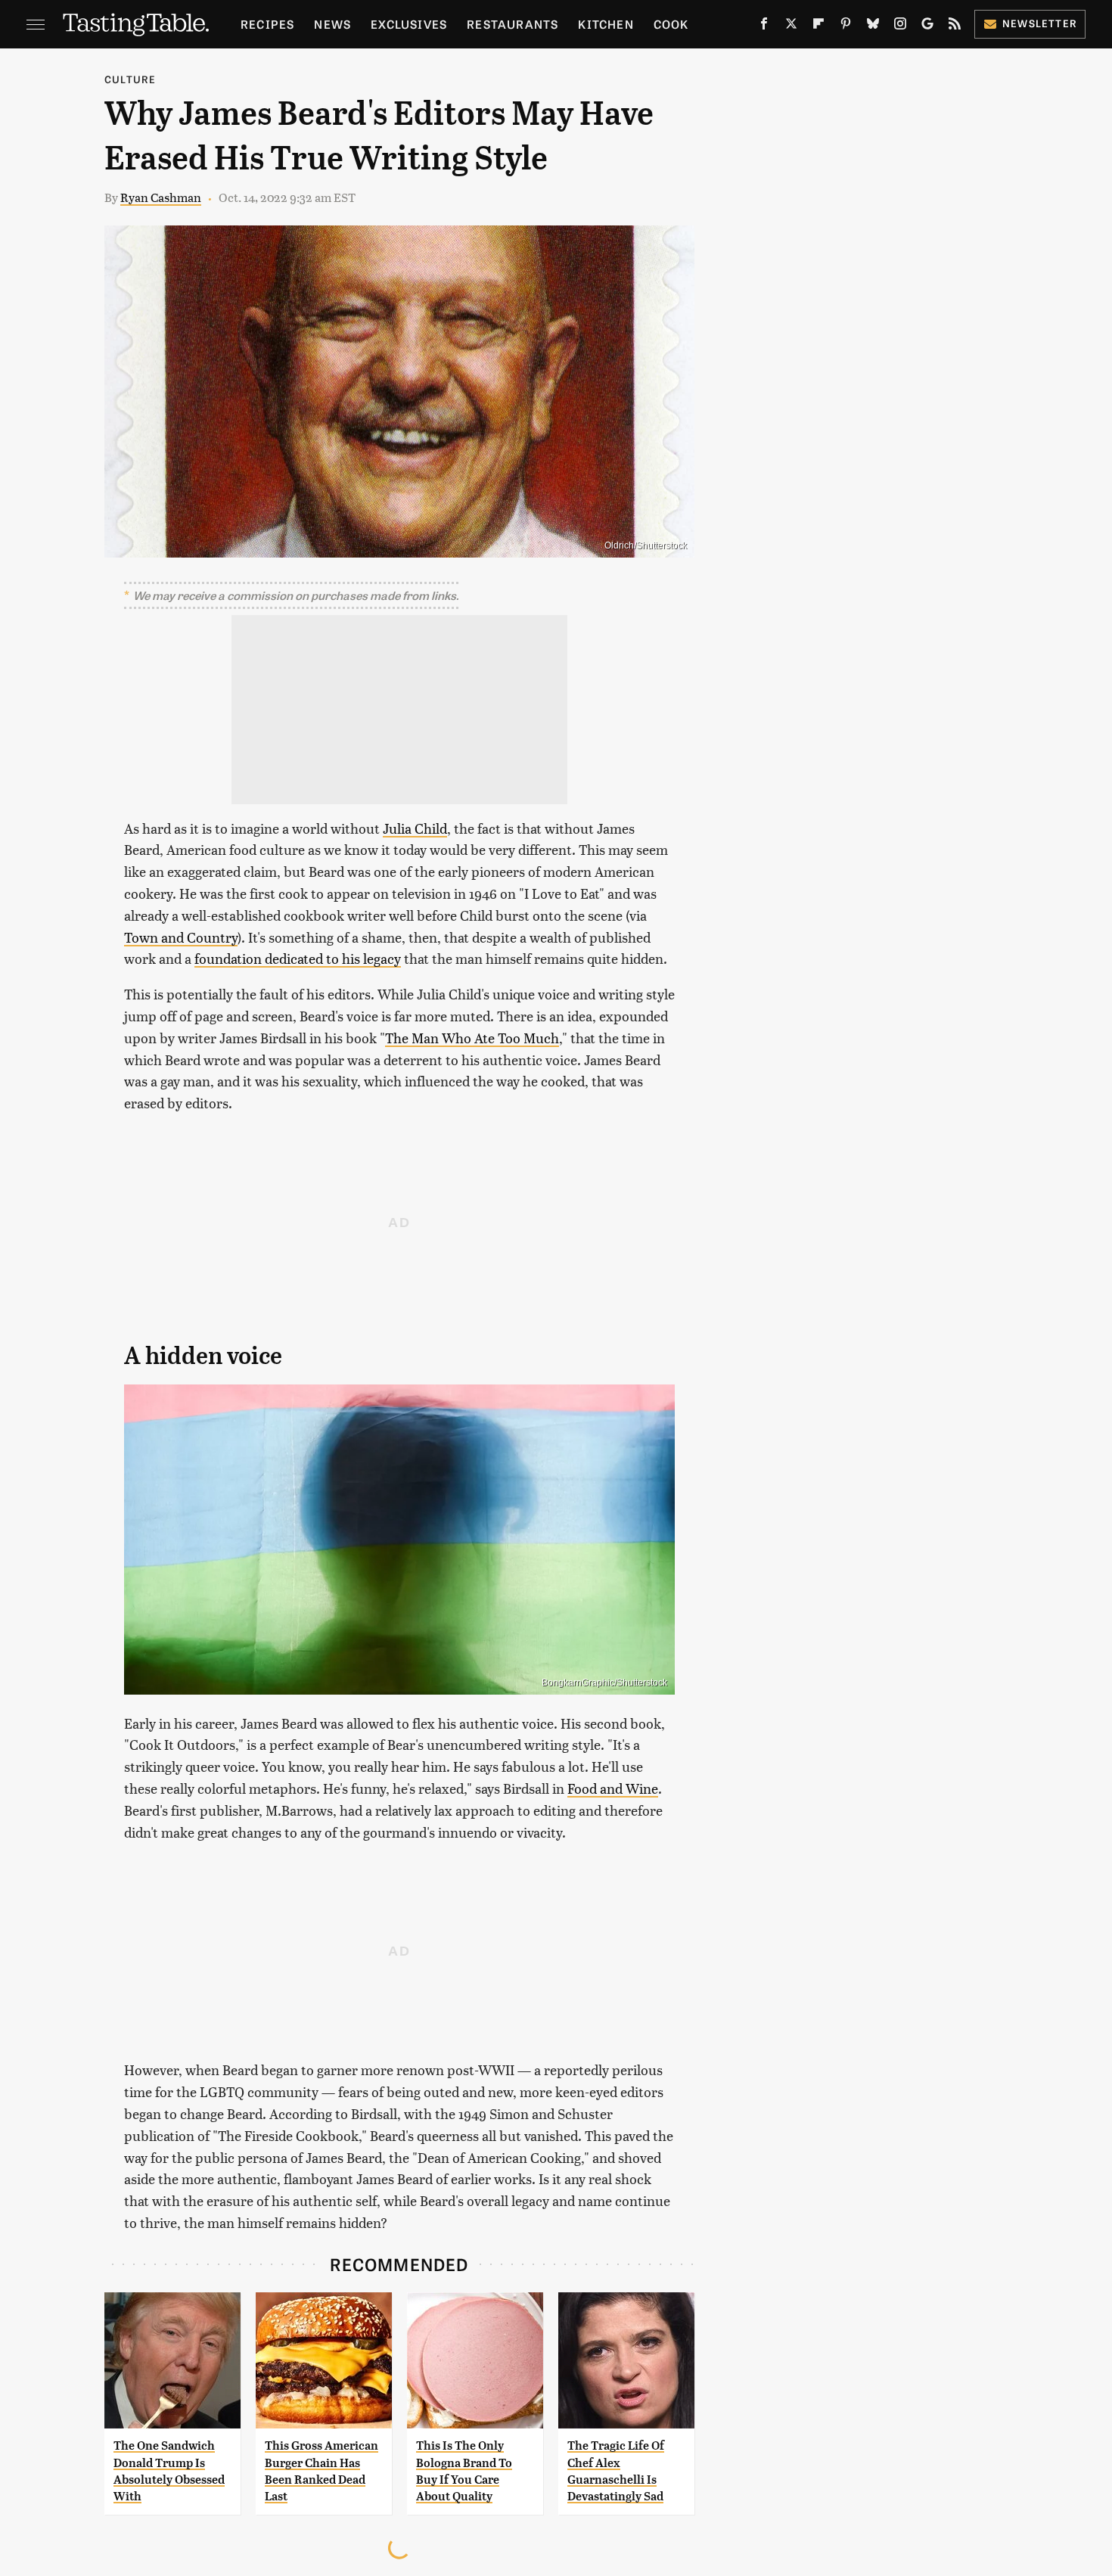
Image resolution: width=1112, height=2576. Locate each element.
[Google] (927, 26)
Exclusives (409, 24)
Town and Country (181, 937)
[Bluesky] (873, 26)
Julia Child (415, 828)
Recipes (267, 24)
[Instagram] (900, 26)
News (332, 24)
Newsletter (1040, 23)
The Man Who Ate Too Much (472, 1038)
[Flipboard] (818, 26)
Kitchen (606, 24)
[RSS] (955, 26)
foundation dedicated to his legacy (298, 958)
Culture (130, 79)
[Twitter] (791, 26)
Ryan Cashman (161, 197)
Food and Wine (613, 1788)
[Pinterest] (846, 26)
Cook (671, 24)
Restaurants (513, 24)
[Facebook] (764, 26)
